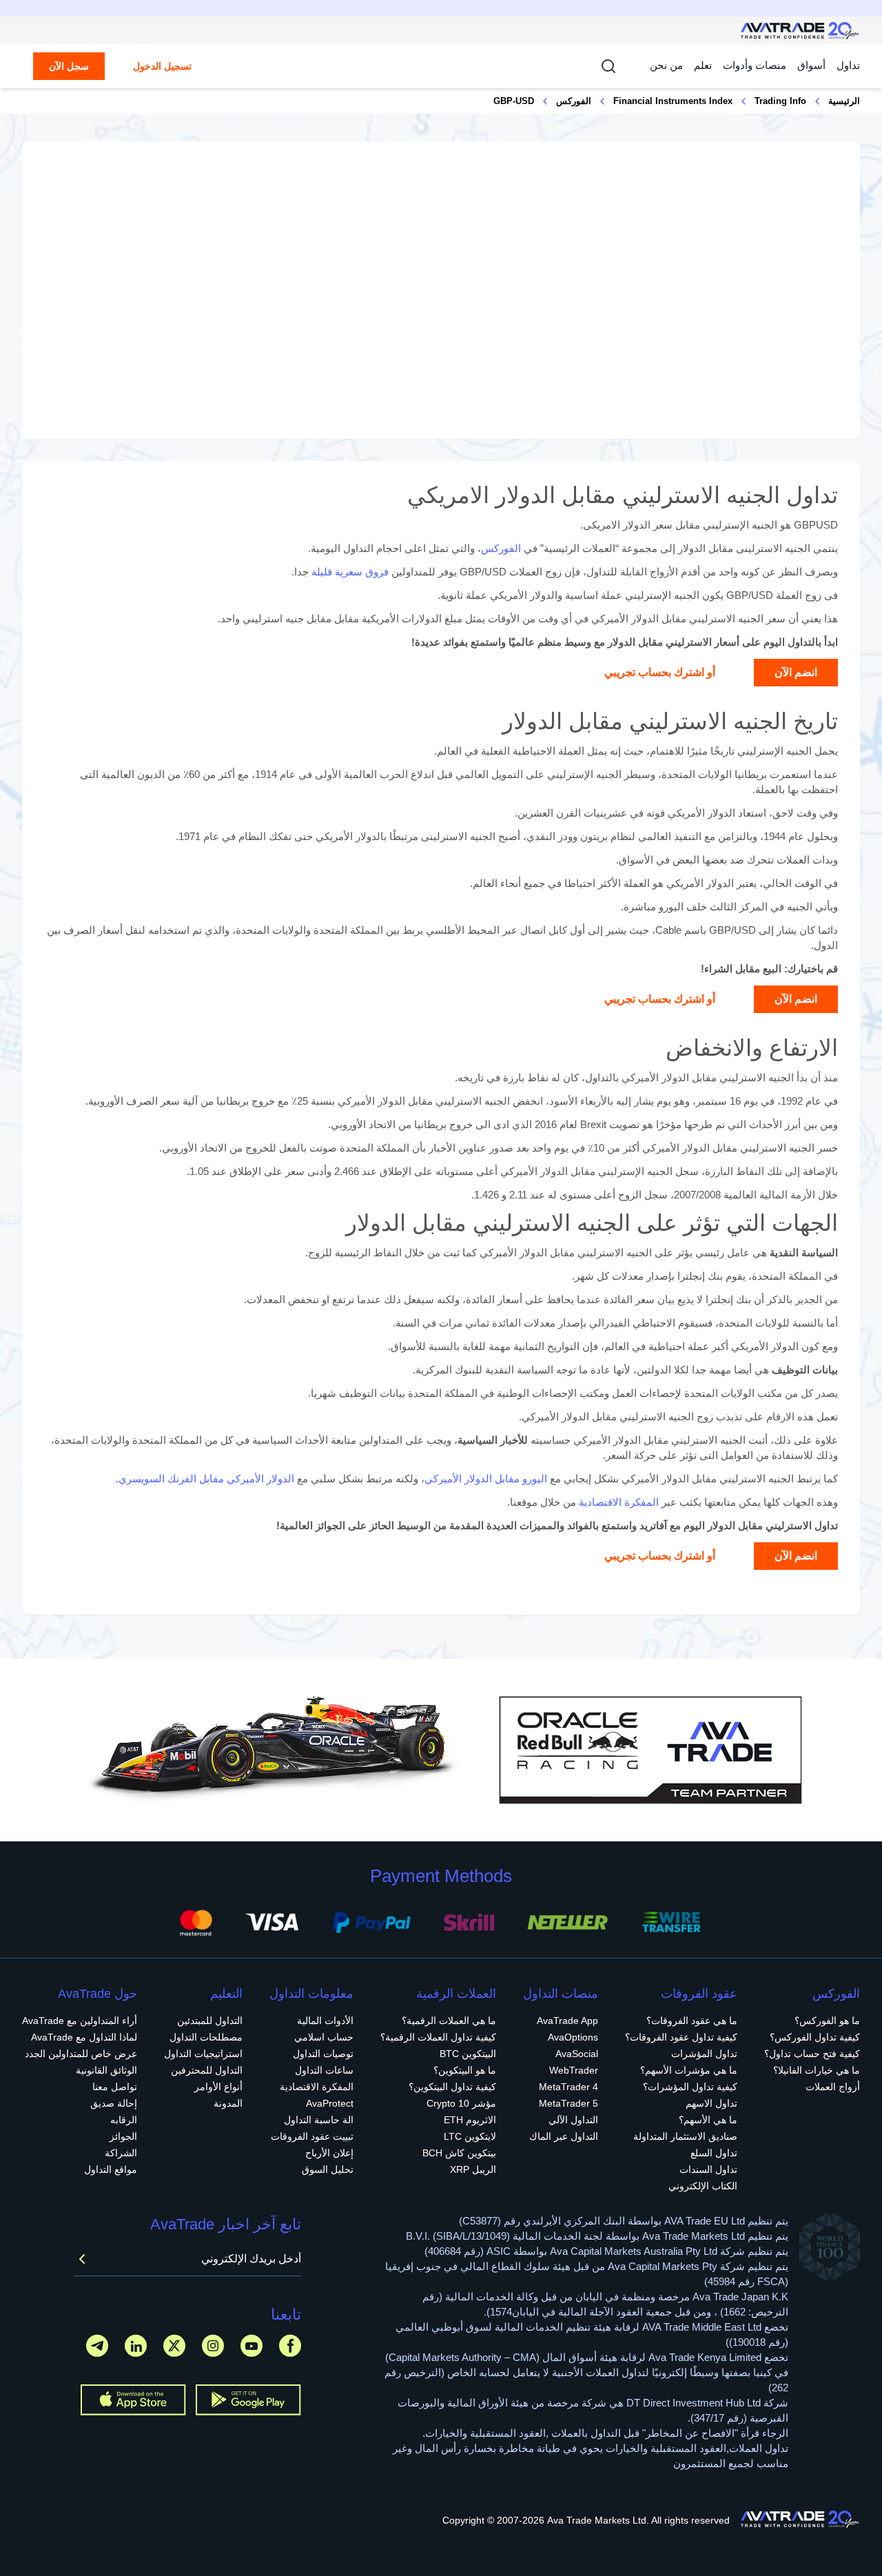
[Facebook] (290, 2345)
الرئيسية (844, 101)
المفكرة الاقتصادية (619, 1502)
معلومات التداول (311, 1994)
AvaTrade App (567, 2021)
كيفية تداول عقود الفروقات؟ (681, 2037)
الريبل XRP (473, 2169)
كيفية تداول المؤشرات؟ (690, 2087)
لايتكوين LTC (470, 2136)
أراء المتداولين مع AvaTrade (80, 2021)
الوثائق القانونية (106, 2070)
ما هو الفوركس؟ (827, 2021)
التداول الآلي (573, 2120)
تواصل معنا (115, 2087)
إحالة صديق (114, 2103)
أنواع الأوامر (218, 2087)
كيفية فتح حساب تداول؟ (812, 2054)
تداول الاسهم (711, 2103)
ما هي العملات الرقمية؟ (449, 2021)
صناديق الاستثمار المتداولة (685, 2136)
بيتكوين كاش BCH (459, 2153)
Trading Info (780, 101)
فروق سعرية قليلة (350, 572)
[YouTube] (252, 2345)
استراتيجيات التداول (203, 2054)
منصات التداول (561, 1994)
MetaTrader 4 (568, 2087)
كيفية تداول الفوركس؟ (815, 2037)
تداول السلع (714, 2153)
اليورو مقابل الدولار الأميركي (486, 1479)
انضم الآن (796, 672)
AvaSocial (577, 2054)
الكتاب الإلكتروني (703, 2186)
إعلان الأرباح (329, 2153)
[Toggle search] (608, 66)
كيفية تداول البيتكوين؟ (452, 2087)
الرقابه (124, 2120)
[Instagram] (213, 2345)
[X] (174, 2345)
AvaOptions (573, 2037)
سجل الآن (69, 66)
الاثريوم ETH (470, 2120)
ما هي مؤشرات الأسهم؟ (689, 2070)
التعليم (226, 1994)
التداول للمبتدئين (210, 2021)
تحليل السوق (328, 2169)
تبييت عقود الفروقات (312, 2136)
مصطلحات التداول (206, 2037)
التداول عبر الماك (564, 2136)
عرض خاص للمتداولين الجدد (81, 2054)
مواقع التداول (111, 2169)
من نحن (666, 65)
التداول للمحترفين (207, 2070)
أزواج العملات (833, 2087)
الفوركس (574, 101)
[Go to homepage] (800, 31)
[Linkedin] (136, 2345)
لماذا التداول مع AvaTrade (84, 2037)
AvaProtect (330, 2103)
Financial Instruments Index (673, 101)
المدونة (228, 2103)
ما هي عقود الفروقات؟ (692, 2021)
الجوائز (123, 2136)
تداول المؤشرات (704, 2054)
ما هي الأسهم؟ (708, 2120)
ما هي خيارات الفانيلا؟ (817, 2070)
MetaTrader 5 (568, 2103)
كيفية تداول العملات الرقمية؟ (438, 2037)
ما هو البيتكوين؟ (465, 2070)
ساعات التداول (324, 2070)
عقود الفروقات (699, 1994)
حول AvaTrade (98, 1994)
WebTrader (574, 2070)
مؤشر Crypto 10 (461, 2103)
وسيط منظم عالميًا (550, 642)
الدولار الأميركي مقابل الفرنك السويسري (206, 1479)
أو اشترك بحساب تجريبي (660, 672)
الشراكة (121, 2153)
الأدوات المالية (325, 2021)
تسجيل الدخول (162, 66)
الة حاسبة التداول (319, 2120)
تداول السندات (708, 2169)
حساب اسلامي (324, 2037)
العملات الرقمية (456, 1994)
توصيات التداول (323, 2054)
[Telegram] (97, 2345)
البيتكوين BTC (468, 2054)
